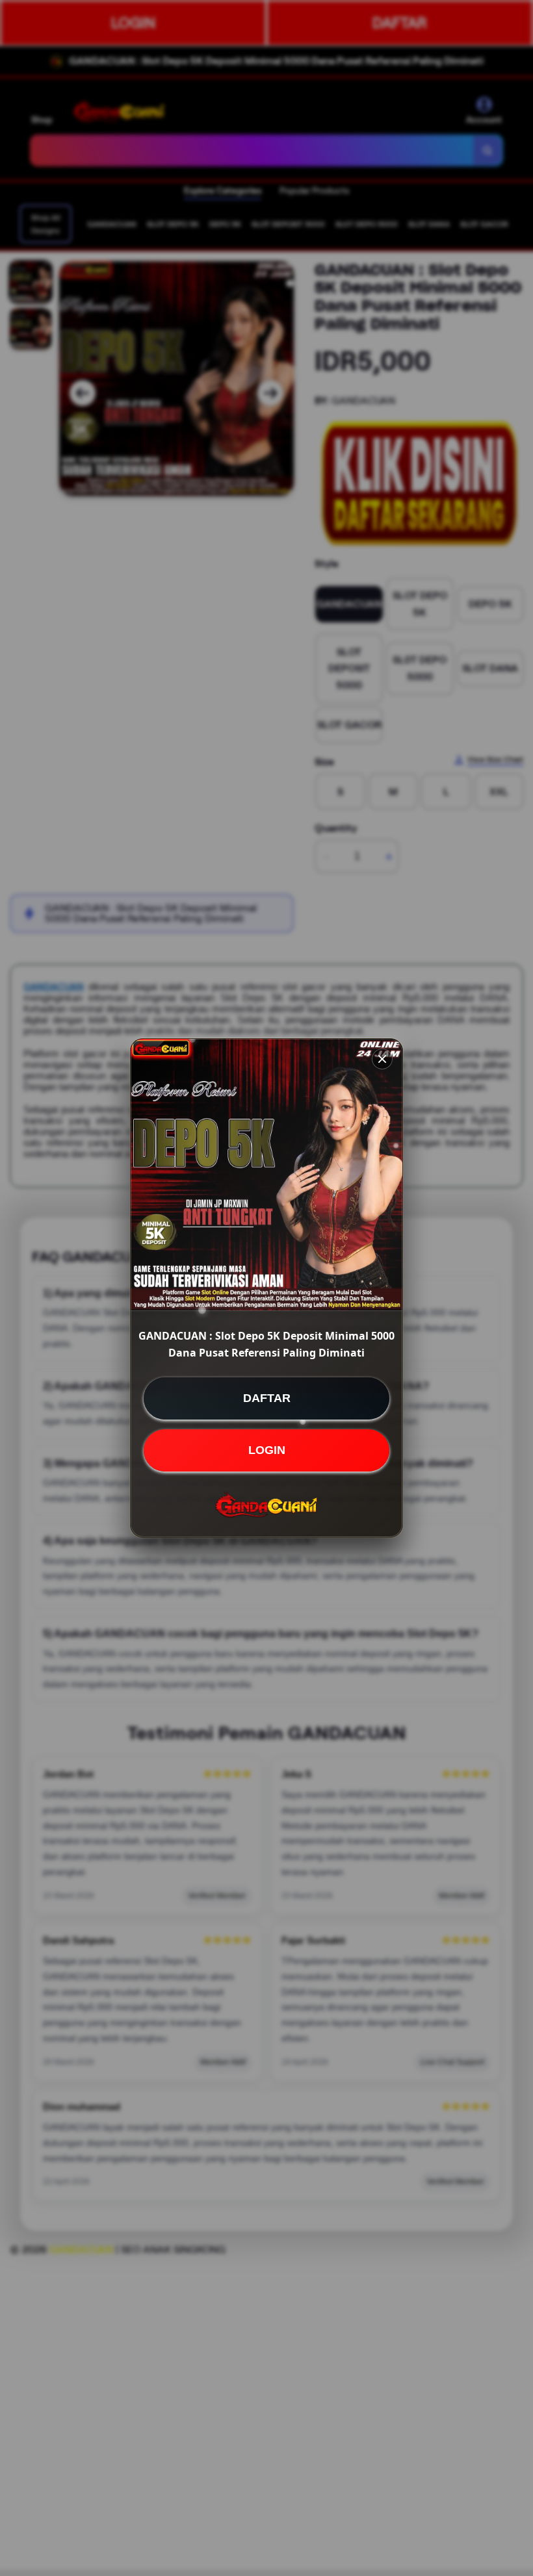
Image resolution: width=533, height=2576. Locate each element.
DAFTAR (267, 1398)
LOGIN (267, 1450)
